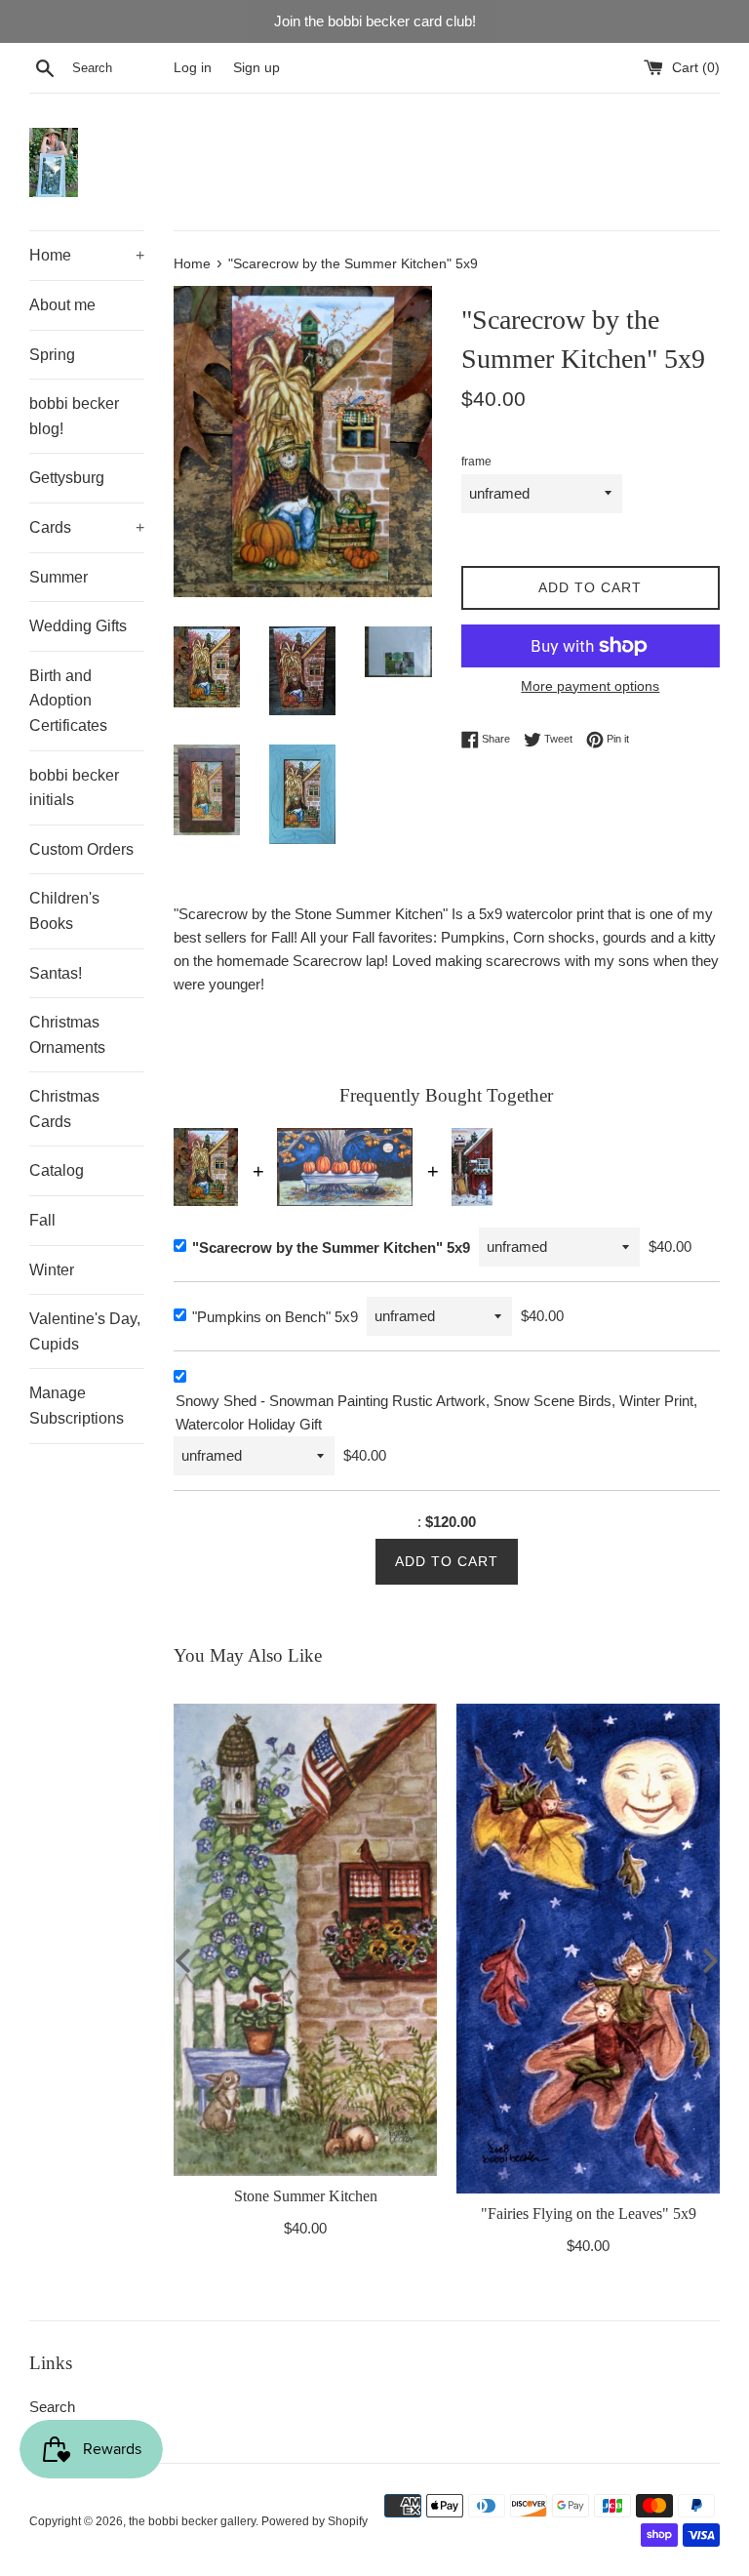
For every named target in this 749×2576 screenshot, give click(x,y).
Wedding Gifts (78, 626)
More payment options (590, 686)
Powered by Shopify (315, 2521)
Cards (87, 527)
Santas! (56, 973)
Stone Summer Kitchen (305, 2195)
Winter (52, 1270)
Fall (42, 1220)
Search (52, 2407)
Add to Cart (447, 1561)
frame (476, 462)
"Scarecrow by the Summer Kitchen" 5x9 (331, 1248)
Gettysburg (67, 478)
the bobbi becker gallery (192, 2521)
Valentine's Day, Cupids (85, 1331)
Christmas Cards (64, 1109)
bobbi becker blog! (74, 416)
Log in (193, 68)
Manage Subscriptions (77, 1406)
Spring (52, 355)
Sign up (256, 68)
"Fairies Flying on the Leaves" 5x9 (588, 2213)
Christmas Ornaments (67, 1035)
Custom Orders (81, 849)
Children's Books (64, 911)
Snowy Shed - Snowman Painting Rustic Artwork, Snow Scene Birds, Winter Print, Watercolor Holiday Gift (436, 1412)
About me (62, 305)
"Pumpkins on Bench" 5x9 (275, 1317)
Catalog (57, 1170)
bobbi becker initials (74, 788)
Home (87, 255)
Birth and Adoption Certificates (68, 701)
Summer (59, 577)
